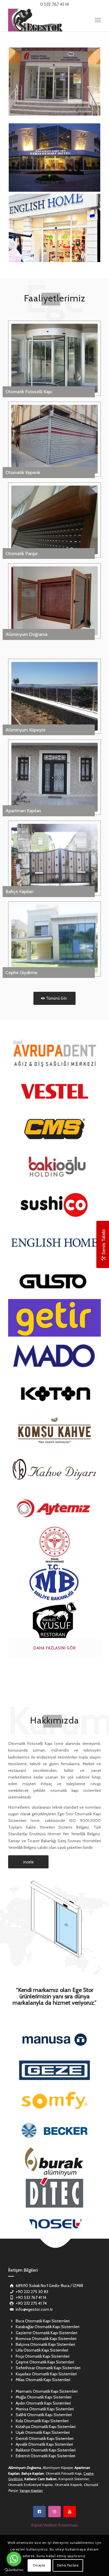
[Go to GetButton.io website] (14, 2570)
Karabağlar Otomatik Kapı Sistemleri (48, 2327)
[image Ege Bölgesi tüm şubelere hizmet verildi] (55, 1318)
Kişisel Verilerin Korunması (54, 2525)
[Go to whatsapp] (14, 2559)
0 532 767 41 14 (54, 4)
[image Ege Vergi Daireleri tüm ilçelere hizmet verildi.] (55, 1582)
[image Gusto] (55, 1280)
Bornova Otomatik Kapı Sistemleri (46, 2339)
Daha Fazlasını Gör (55, 1648)
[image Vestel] (55, 1091)
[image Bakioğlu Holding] (55, 1167)
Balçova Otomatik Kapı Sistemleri (45, 2344)
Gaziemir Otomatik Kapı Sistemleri (47, 2333)
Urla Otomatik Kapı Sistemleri (42, 2350)
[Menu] (98, 20)
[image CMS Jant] (55, 1129)
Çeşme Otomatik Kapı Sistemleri (45, 2362)
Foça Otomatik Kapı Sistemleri (43, 2356)
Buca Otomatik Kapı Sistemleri (43, 2321)
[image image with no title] (55, 1242)
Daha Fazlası (68, 2565)
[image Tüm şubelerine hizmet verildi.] (55, 1053)
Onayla (39, 2565)
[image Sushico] (55, 1205)
